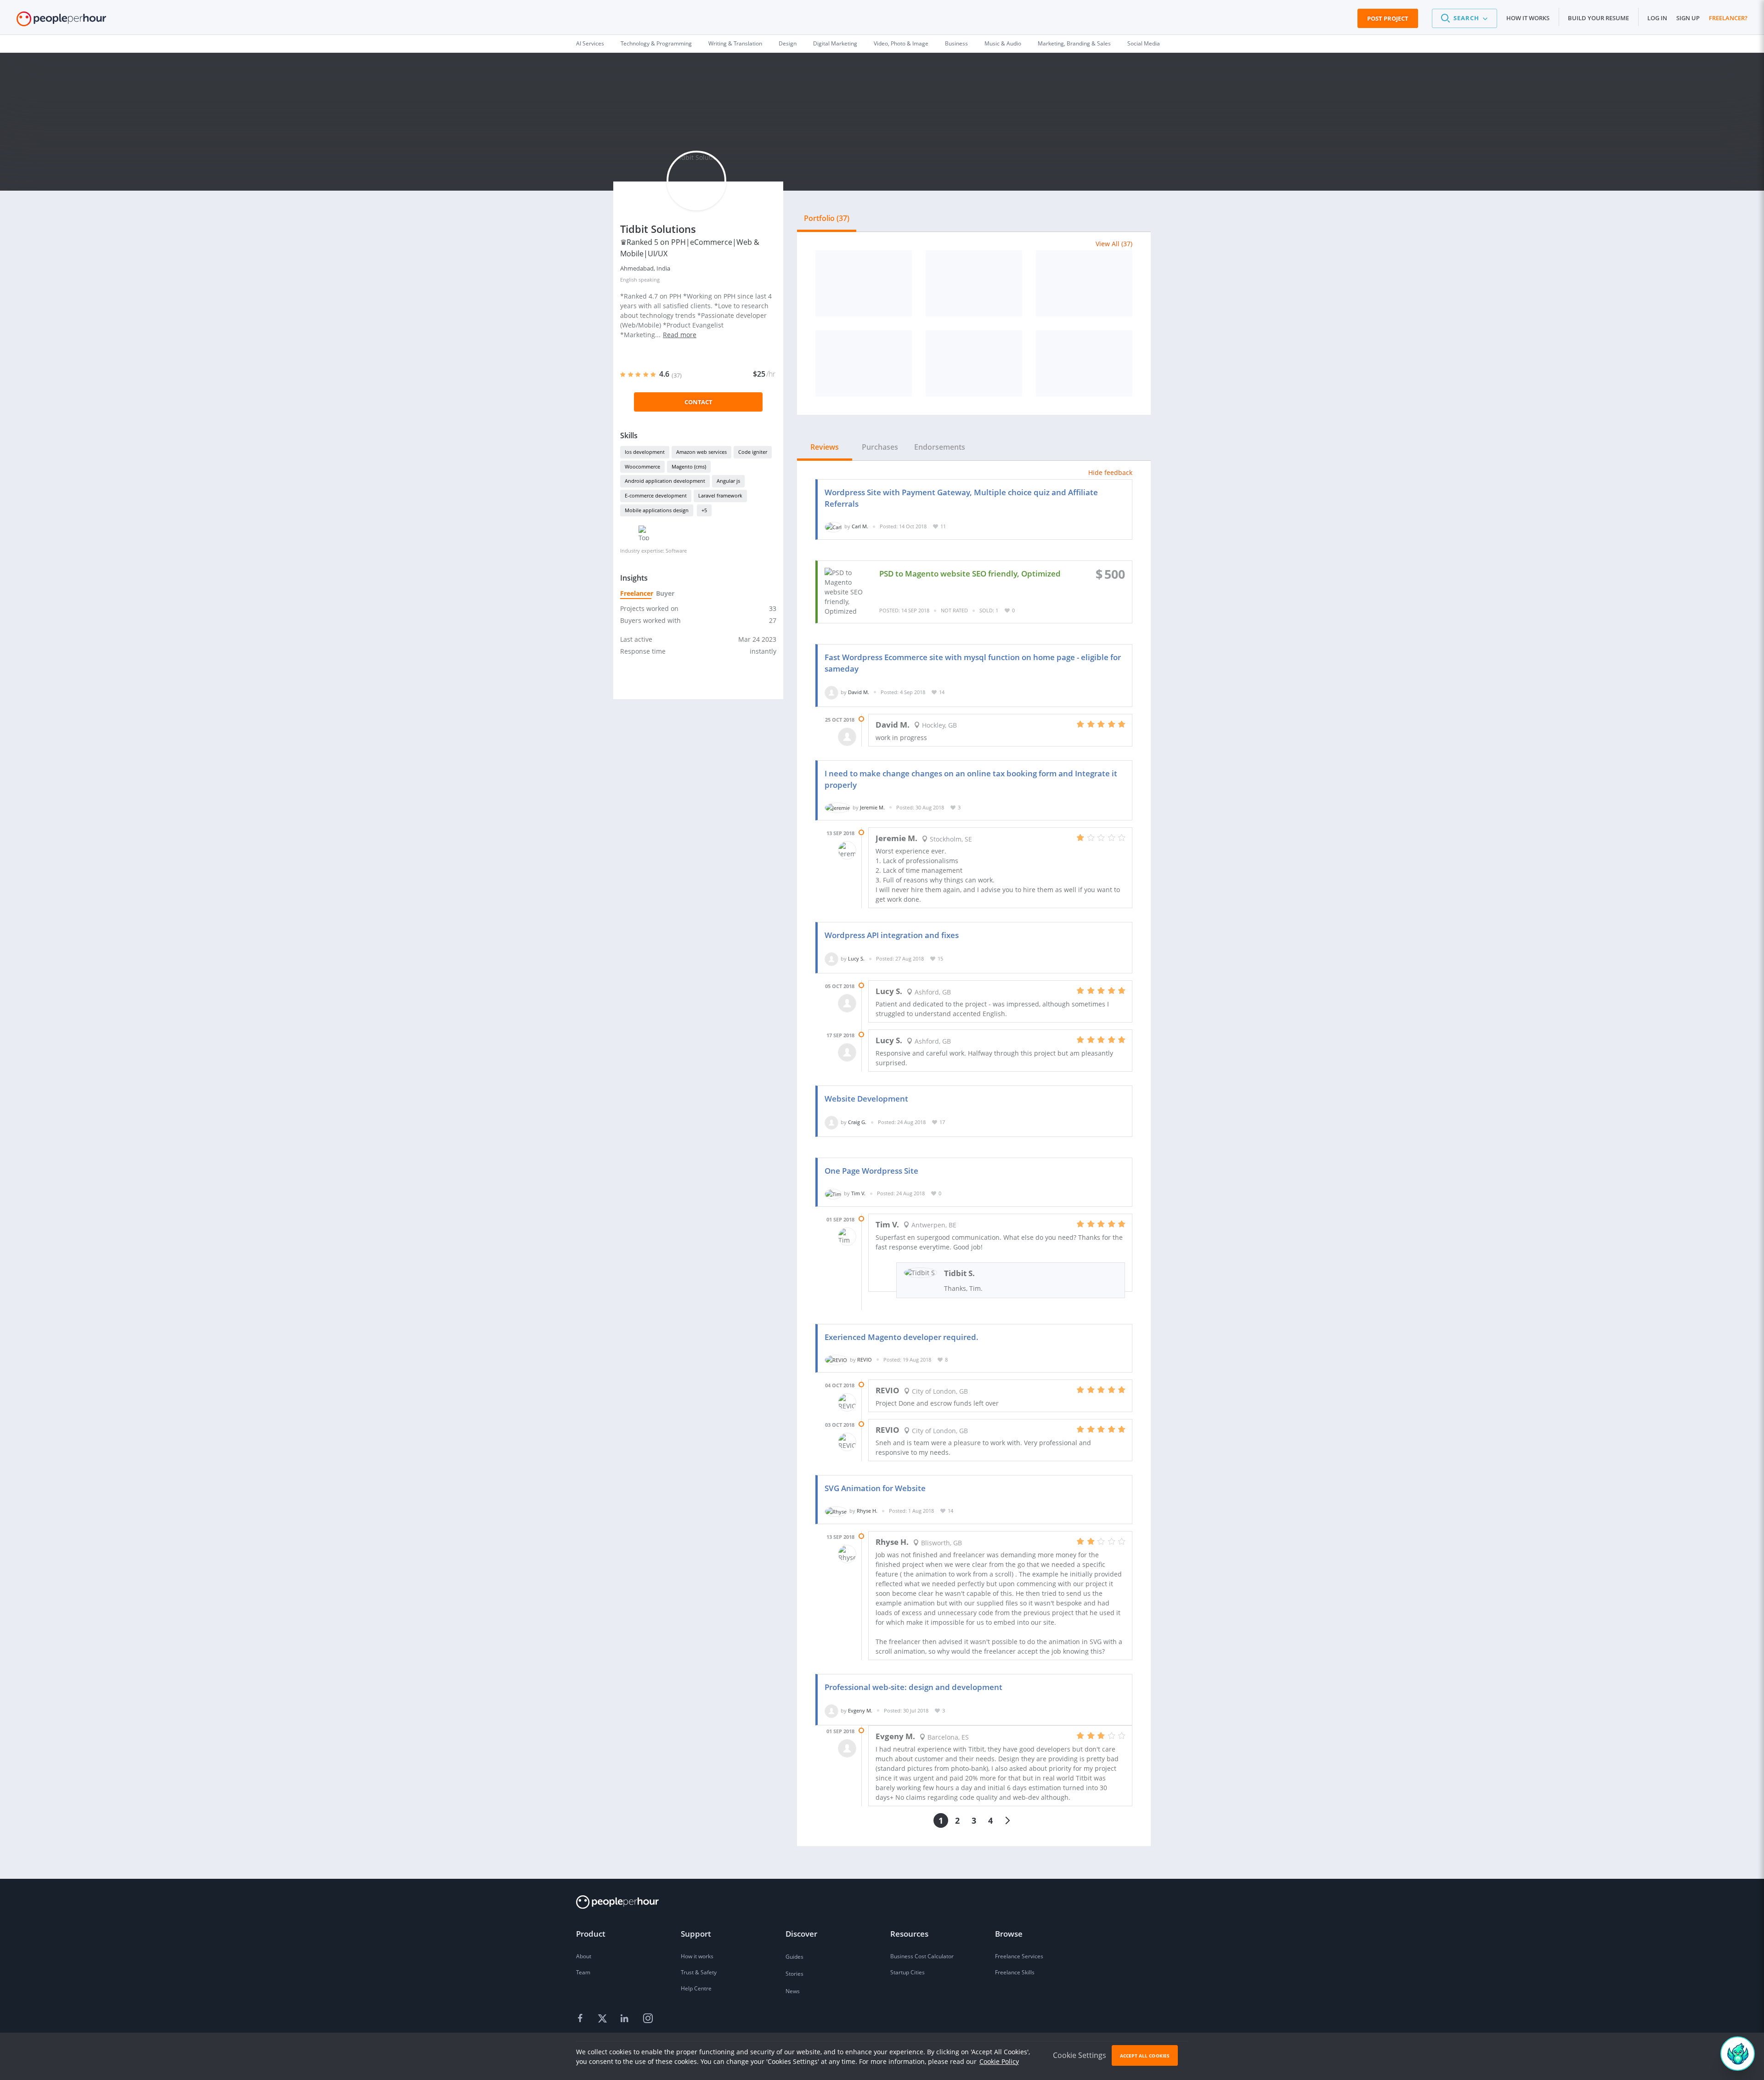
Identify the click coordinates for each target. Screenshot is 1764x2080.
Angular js (728, 481)
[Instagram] (648, 2019)
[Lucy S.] (831, 958)
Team (583, 1972)
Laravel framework (720, 495)
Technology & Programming (656, 43)
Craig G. (857, 1122)
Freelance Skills (1015, 1972)
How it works (1528, 18)
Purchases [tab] (880, 447)
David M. (859, 692)
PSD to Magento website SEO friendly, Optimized (970, 574)
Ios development (645, 452)
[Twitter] (604, 2019)
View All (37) (1114, 244)
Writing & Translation (735, 43)
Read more (680, 335)
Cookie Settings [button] (1080, 2055)
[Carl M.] (833, 526)
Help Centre (696, 1988)
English (629, 280)
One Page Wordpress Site (871, 1171)
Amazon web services (701, 452)
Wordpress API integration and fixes (892, 935)
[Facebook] (582, 2019)
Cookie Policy (999, 2061)
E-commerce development (656, 495)
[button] (1464, 18)
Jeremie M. (872, 807)
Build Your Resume (1598, 18)
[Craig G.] (831, 1122)
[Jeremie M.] (837, 807)
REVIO (865, 1359)
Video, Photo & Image (901, 43)
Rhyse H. (867, 1511)
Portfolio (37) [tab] (827, 218)
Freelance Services (1019, 1956)
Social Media (1144, 43)
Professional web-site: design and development (913, 1687)
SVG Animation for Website (875, 1488)
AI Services (590, 43)
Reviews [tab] (825, 447)
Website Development (866, 1099)
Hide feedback (1110, 472)
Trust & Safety (699, 1972)
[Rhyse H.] (836, 1511)
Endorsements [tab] (940, 447)
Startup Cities (907, 1972)
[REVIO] (836, 1359)
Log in (1657, 18)
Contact (698, 402)
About (584, 1956)
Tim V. (858, 1193)
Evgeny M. (860, 1710)
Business (956, 43)
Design (788, 43)
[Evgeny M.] (831, 1710)
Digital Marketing (835, 43)
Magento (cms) (689, 466)
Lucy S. (856, 958)
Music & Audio (1003, 43)
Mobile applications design (657, 510)
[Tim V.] (833, 1193)
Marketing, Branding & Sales (1074, 43)
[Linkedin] (626, 2019)
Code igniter (753, 452)
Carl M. (860, 526)
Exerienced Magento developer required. (902, 1337)
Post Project (1388, 18)
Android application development (665, 481)
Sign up (1688, 18)
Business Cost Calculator (922, 1956)
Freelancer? (1728, 18)
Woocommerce (642, 466)
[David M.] (831, 692)
